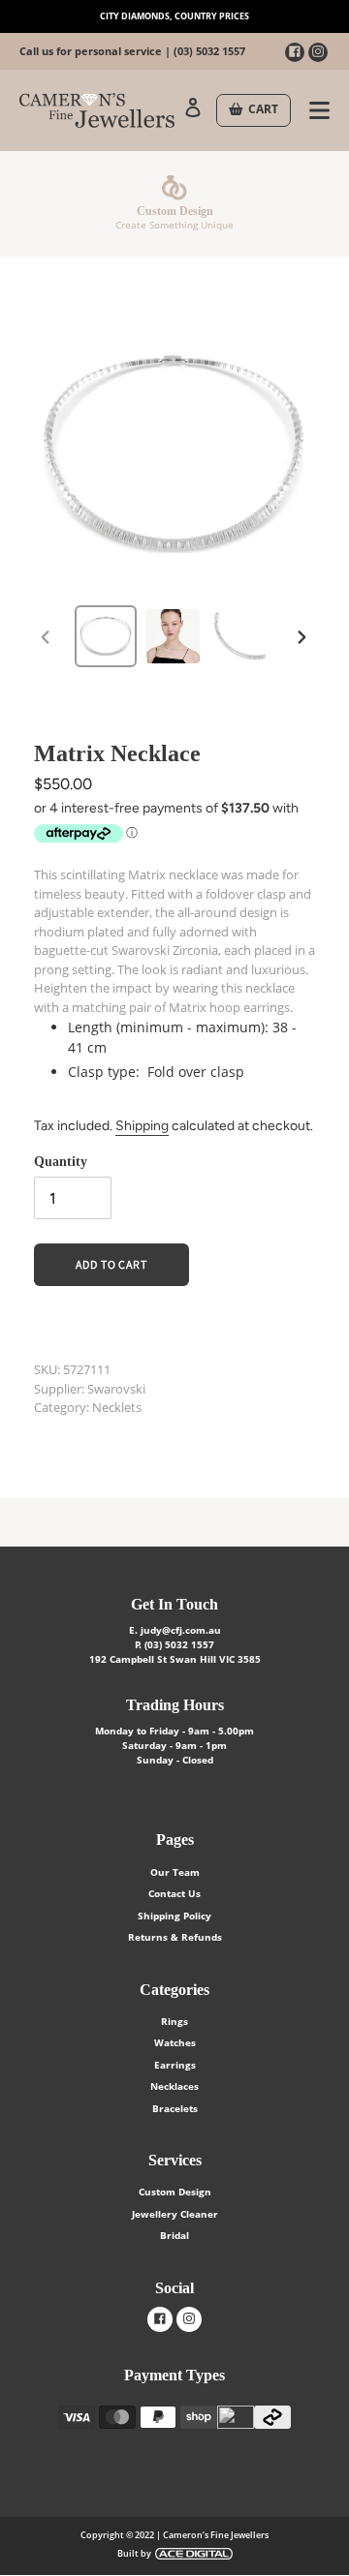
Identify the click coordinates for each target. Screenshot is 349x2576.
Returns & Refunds (175, 1937)
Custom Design (175, 2192)
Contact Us (174, 1893)
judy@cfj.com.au (181, 1630)
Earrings (175, 2065)
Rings (174, 2021)
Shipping (142, 1126)
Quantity (61, 1162)
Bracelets (175, 2108)
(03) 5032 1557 (209, 51)
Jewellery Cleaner (175, 2214)
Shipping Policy (174, 1916)
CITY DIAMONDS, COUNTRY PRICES (174, 16)
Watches (175, 2042)
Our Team (175, 1872)
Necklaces (174, 2086)
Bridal (174, 2235)
